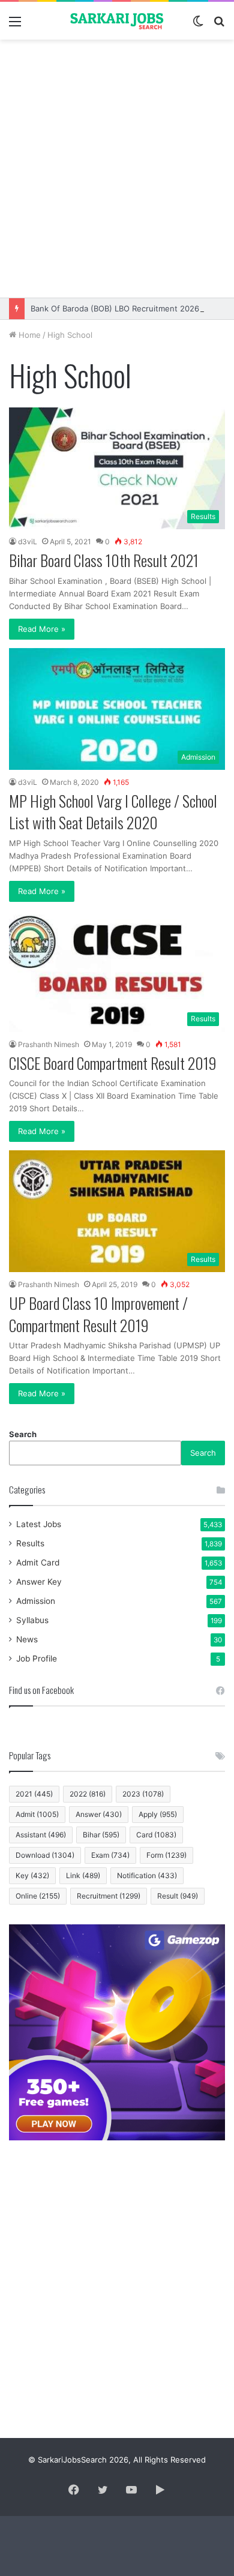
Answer (99, 1814)
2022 (88, 1794)
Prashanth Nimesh (49, 1044)
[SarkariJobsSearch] (117, 21)
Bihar (101, 1835)
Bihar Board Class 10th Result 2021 (104, 560)
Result (178, 1896)
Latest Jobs (39, 1524)
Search (23, 1434)
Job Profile (37, 1659)
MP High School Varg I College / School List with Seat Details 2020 (113, 812)
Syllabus (32, 1620)
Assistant (41, 1835)
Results (30, 1543)
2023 (143, 1794)
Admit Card (38, 1563)
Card (156, 1835)
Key (32, 1875)
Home (28, 335)
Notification (147, 1875)
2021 (34, 1794)
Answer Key (39, 1582)
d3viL (28, 542)
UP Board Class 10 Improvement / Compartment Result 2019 (98, 1314)
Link (83, 1875)
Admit (37, 1814)
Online (38, 1896)
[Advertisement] (117, 169)
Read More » (42, 629)
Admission (36, 1601)
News (27, 1639)
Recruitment (109, 1896)
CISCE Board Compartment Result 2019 (113, 1063)
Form (166, 1855)
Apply (158, 1814)
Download (45, 1855)
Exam (110, 1855)
